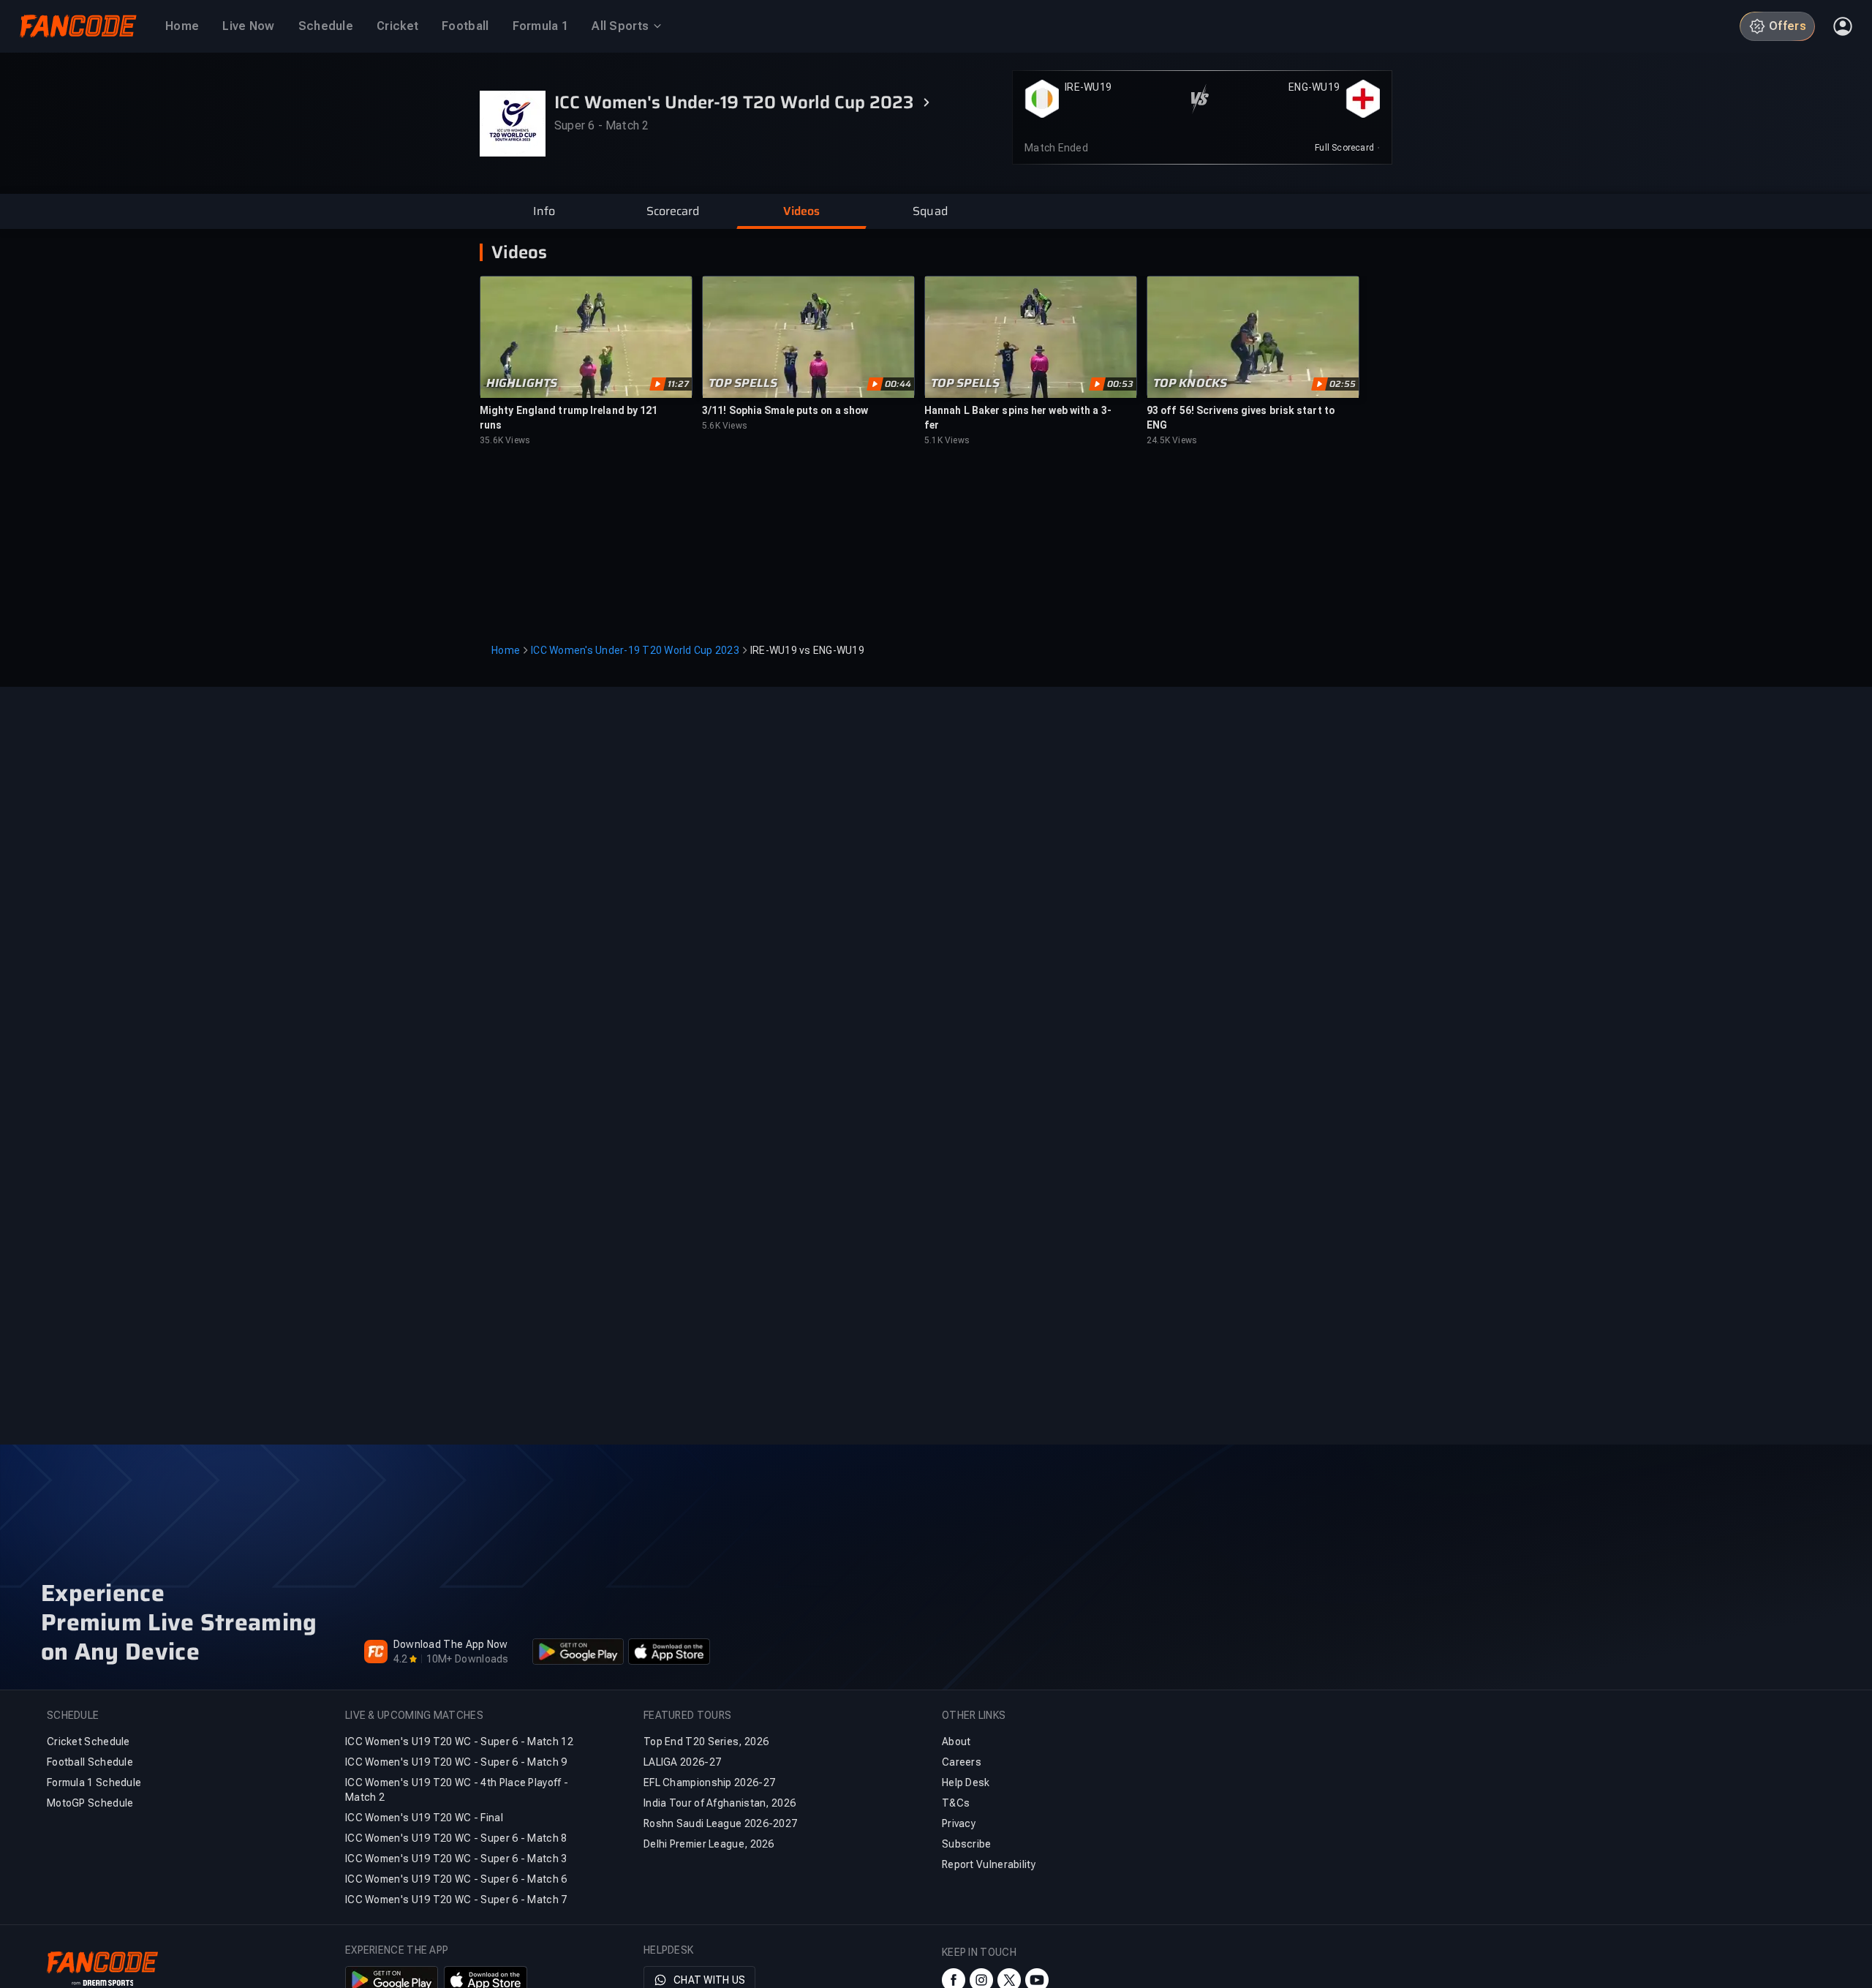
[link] (1347, 148)
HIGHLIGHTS (522, 383)
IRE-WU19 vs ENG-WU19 (807, 650)
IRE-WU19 (1088, 87)
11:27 (678, 384)
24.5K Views (1172, 440)
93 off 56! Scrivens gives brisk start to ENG (1241, 418)
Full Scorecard (1344, 148)
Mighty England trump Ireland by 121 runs (569, 418)
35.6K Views (505, 440)
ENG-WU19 (1314, 87)
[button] (544, 211)
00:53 (1120, 384)
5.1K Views (947, 440)
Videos (519, 252)
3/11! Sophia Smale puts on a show (785, 410)
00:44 (898, 384)
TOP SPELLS (743, 383)
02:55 (1343, 384)
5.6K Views (725, 426)
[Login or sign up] (1843, 26)
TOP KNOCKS (1190, 383)
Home (506, 650)
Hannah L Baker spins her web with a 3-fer (1018, 418)
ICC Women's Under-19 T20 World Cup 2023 (635, 650)
